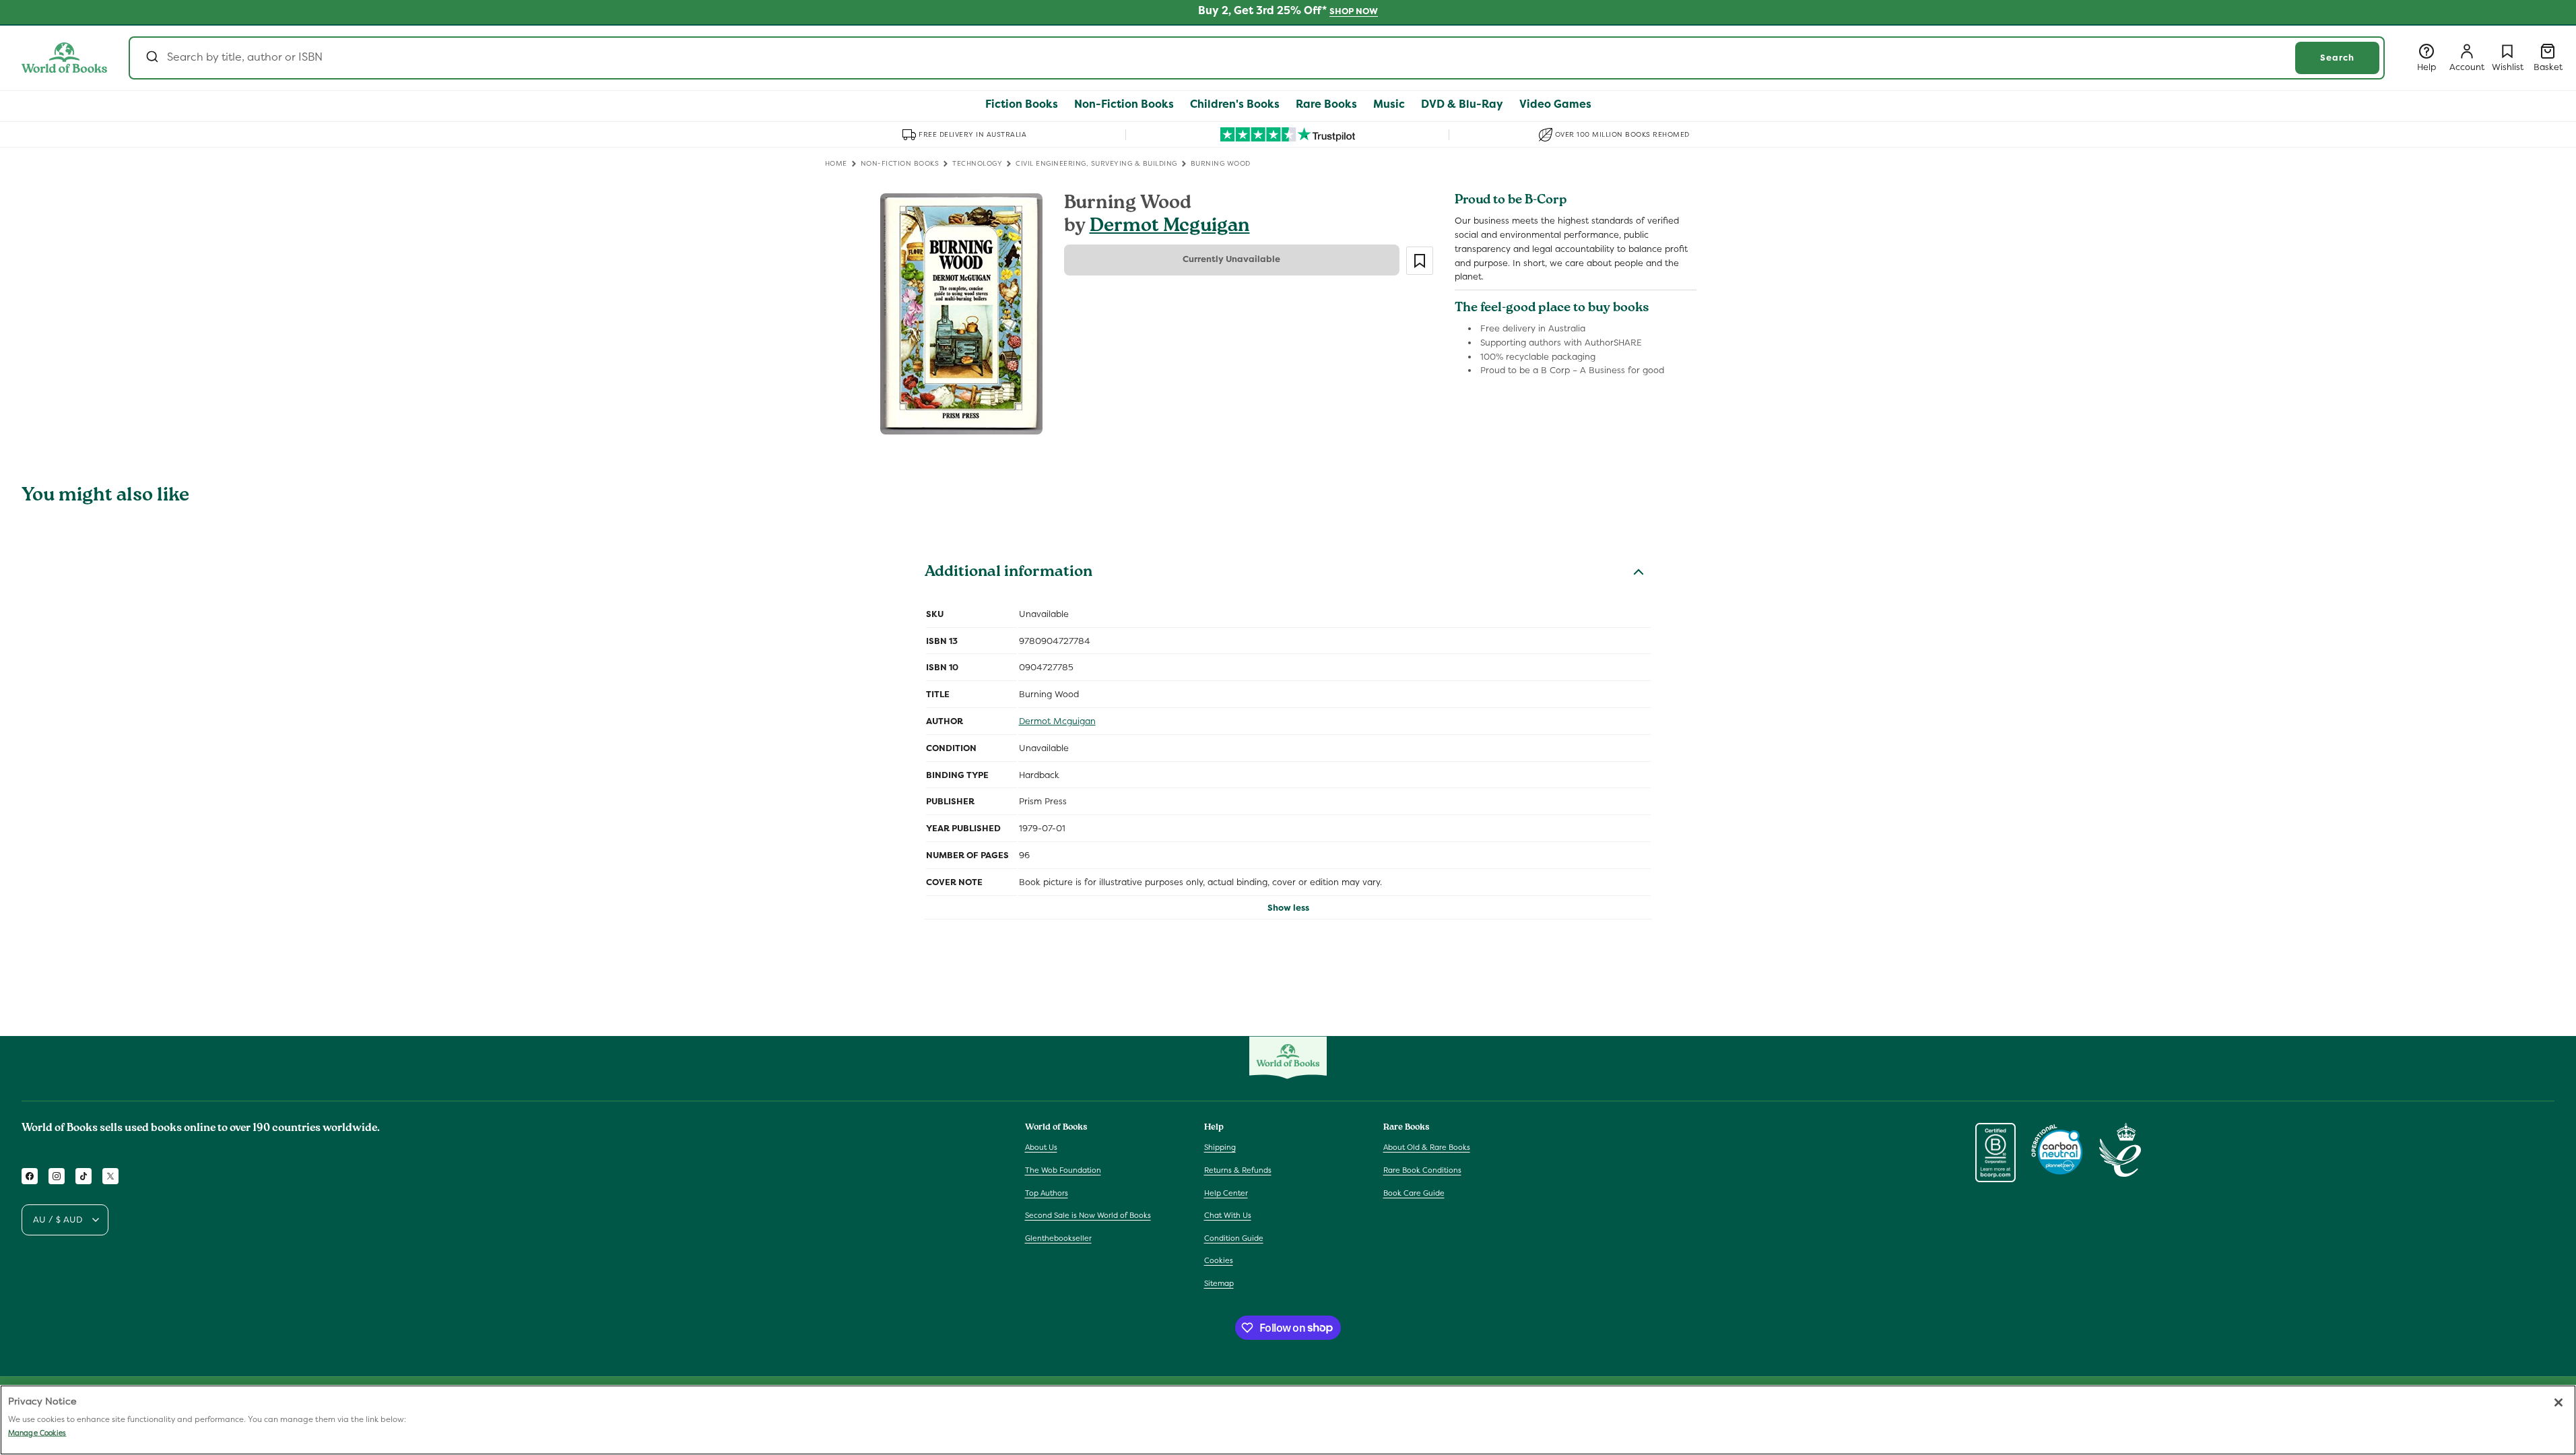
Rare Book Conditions (1422, 1170)
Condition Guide (1234, 1238)
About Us (1041, 1147)
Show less (1288, 908)
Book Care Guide (1414, 1193)
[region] (1288, 1420)
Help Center (1226, 1193)
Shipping (1220, 1147)
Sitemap (1219, 1283)
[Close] (2558, 1402)
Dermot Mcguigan (1170, 227)
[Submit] (151, 58)
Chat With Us (1228, 1215)
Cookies (1219, 1260)
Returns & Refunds (1238, 1170)
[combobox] (1257, 58)
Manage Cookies (37, 1433)
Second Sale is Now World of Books (1088, 1215)
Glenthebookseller (1058, 1238)
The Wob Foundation (1063, 1170)
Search (2337, 58)
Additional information (1009, 573)
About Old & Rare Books (1427, 1147)
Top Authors (1047, 1193)
